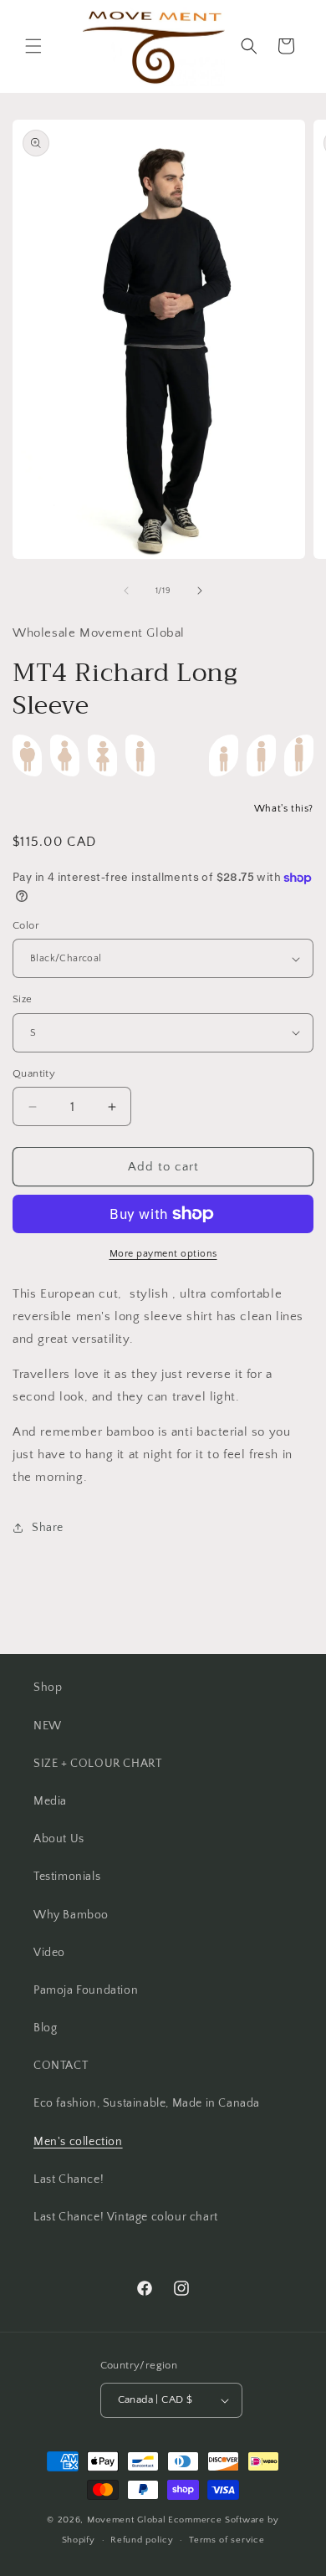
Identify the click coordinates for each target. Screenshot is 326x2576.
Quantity (34, 1073)
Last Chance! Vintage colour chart (126, 2217)
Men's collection (78, 2142)
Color (26, 925)
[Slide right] (200, 591)
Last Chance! (69, 2179)
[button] (33, 46)
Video (49, 1953)
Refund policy (142, 2540)
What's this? (284, 809)
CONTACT (61, 2066)
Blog (45, 2028)
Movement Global (127, 2520)
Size (23, 999)
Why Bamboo (71, 1915)
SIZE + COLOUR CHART (97, 1764)
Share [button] (48, 1528)
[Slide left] (126, 591)
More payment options (163, 1254)
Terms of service (227, 2540)
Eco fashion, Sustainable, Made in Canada (147, 2103)
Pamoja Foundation (86, 1990)
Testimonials (67, 1877)
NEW (48, 1726)
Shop (48, 1687)
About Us (59, 1839)
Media (50, 1801)
